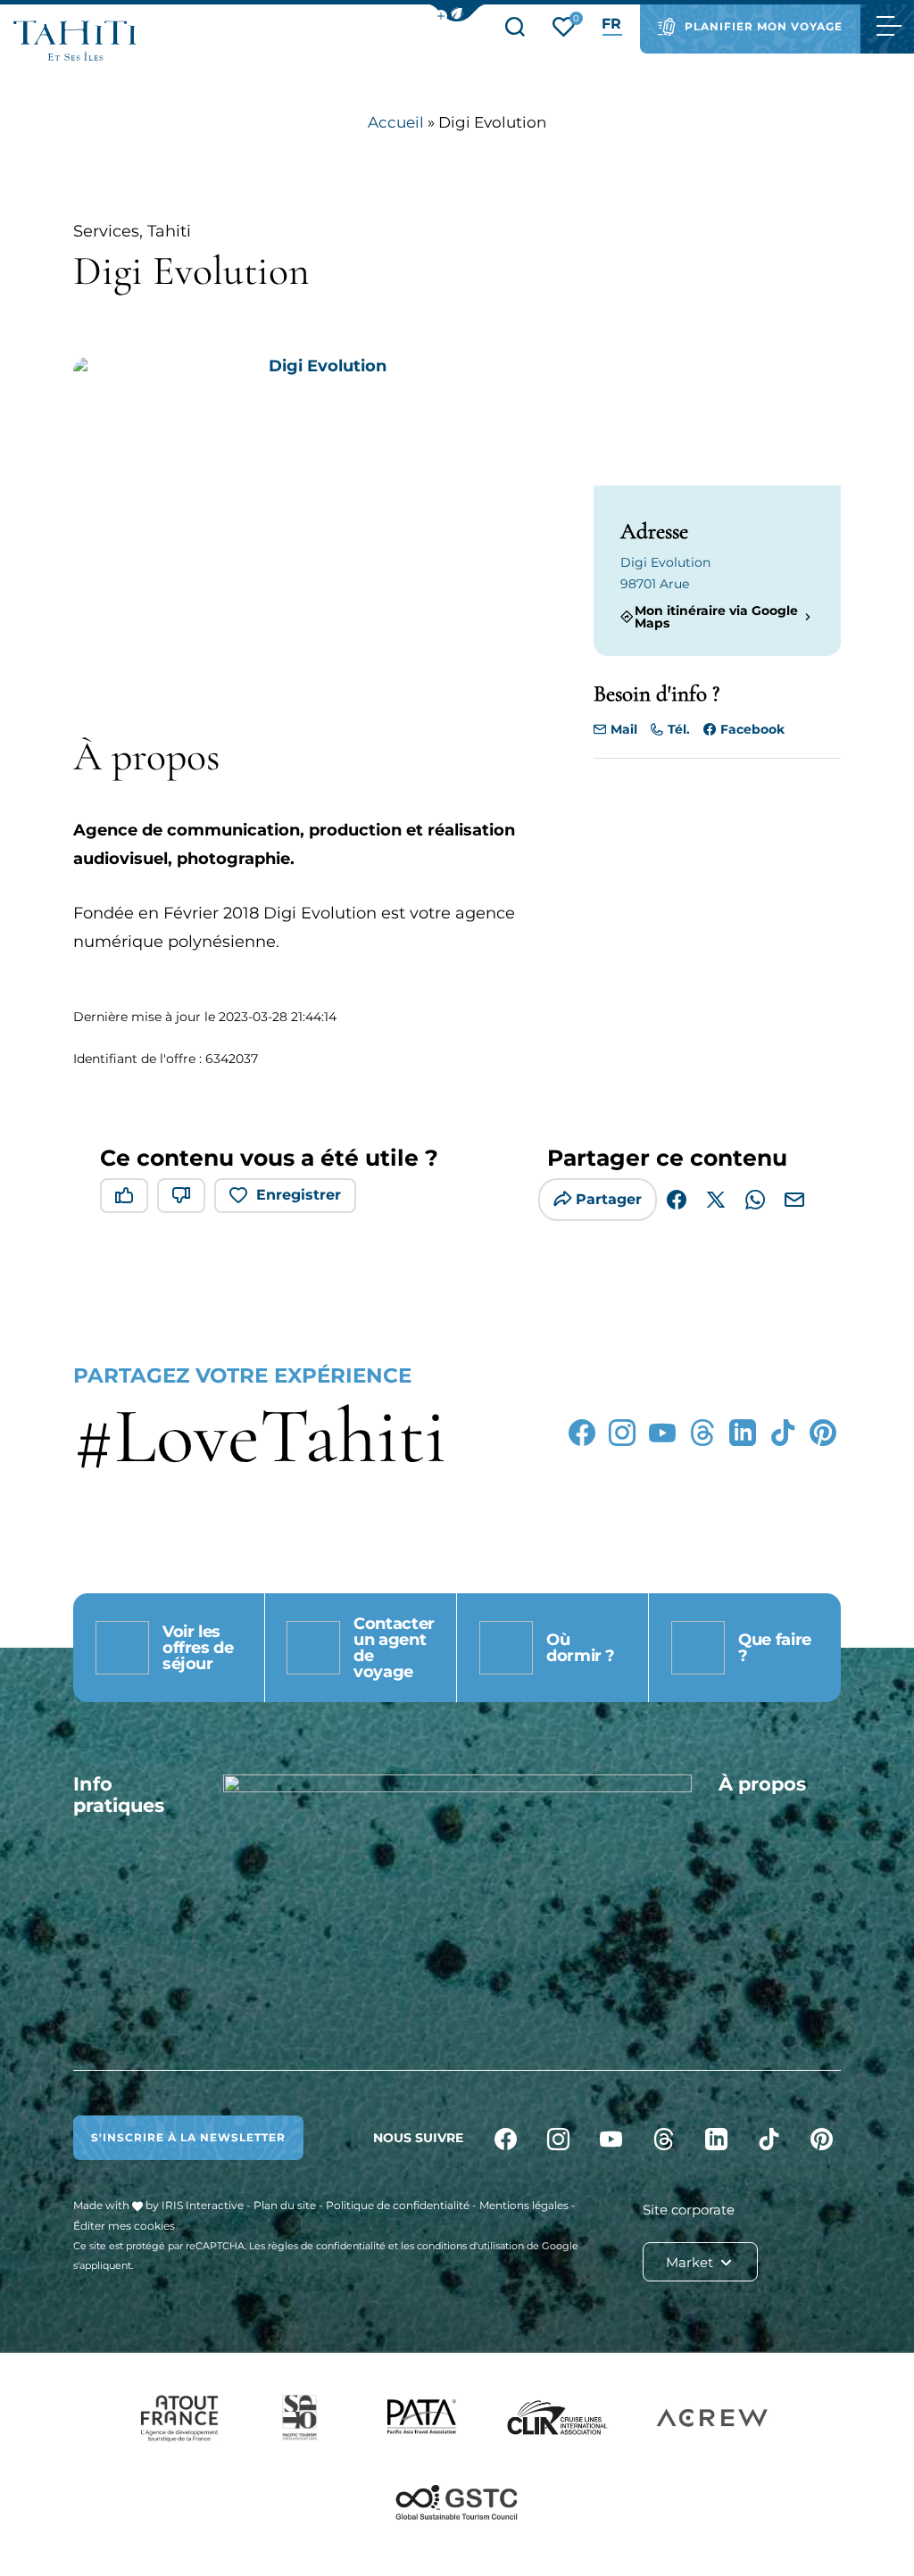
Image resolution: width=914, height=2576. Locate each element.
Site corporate (689, 2210)
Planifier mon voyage (764, 26)
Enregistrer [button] (299, 1195)
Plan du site (285, 2205)
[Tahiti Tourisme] (75, 41)
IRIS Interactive (203, 2205)
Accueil (396, 122)
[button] (457, 13)
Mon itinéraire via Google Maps (716, 617)
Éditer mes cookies (124, 2226)
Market (691, 2262)
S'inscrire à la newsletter (188, 2137)
